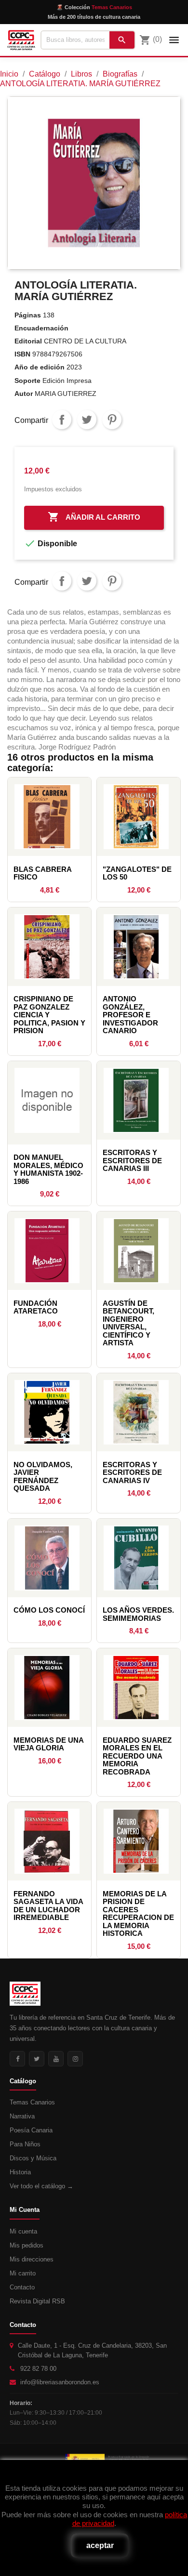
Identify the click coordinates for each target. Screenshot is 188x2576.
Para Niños (25, 2144)
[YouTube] (56, 2059)
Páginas (28, 315)
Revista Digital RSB (37, 2301)
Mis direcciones (32, 2259)
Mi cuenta (23, 2231)
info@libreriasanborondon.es (60, 2382)
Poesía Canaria (31, 2130)
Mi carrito (23, 2273)
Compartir (62, 420)
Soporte (27, 381)
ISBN (22, 354)
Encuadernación (41, 328)
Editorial (28, 341)
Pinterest (112, 420)
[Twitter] (37, 2059)
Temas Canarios (32, 2102)
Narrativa (22, 2116)
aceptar (100, 2545)
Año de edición (40, 367)
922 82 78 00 (38, 2369)
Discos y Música (33, 2158)
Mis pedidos (27, 2245)
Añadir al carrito (94, 517)
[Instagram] (75, 2059)
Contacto (22, 2287)
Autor (24, 394)
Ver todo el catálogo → (41, 2186)
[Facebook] (17, 2059)
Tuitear (87, 420)
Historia (20, 2172)
